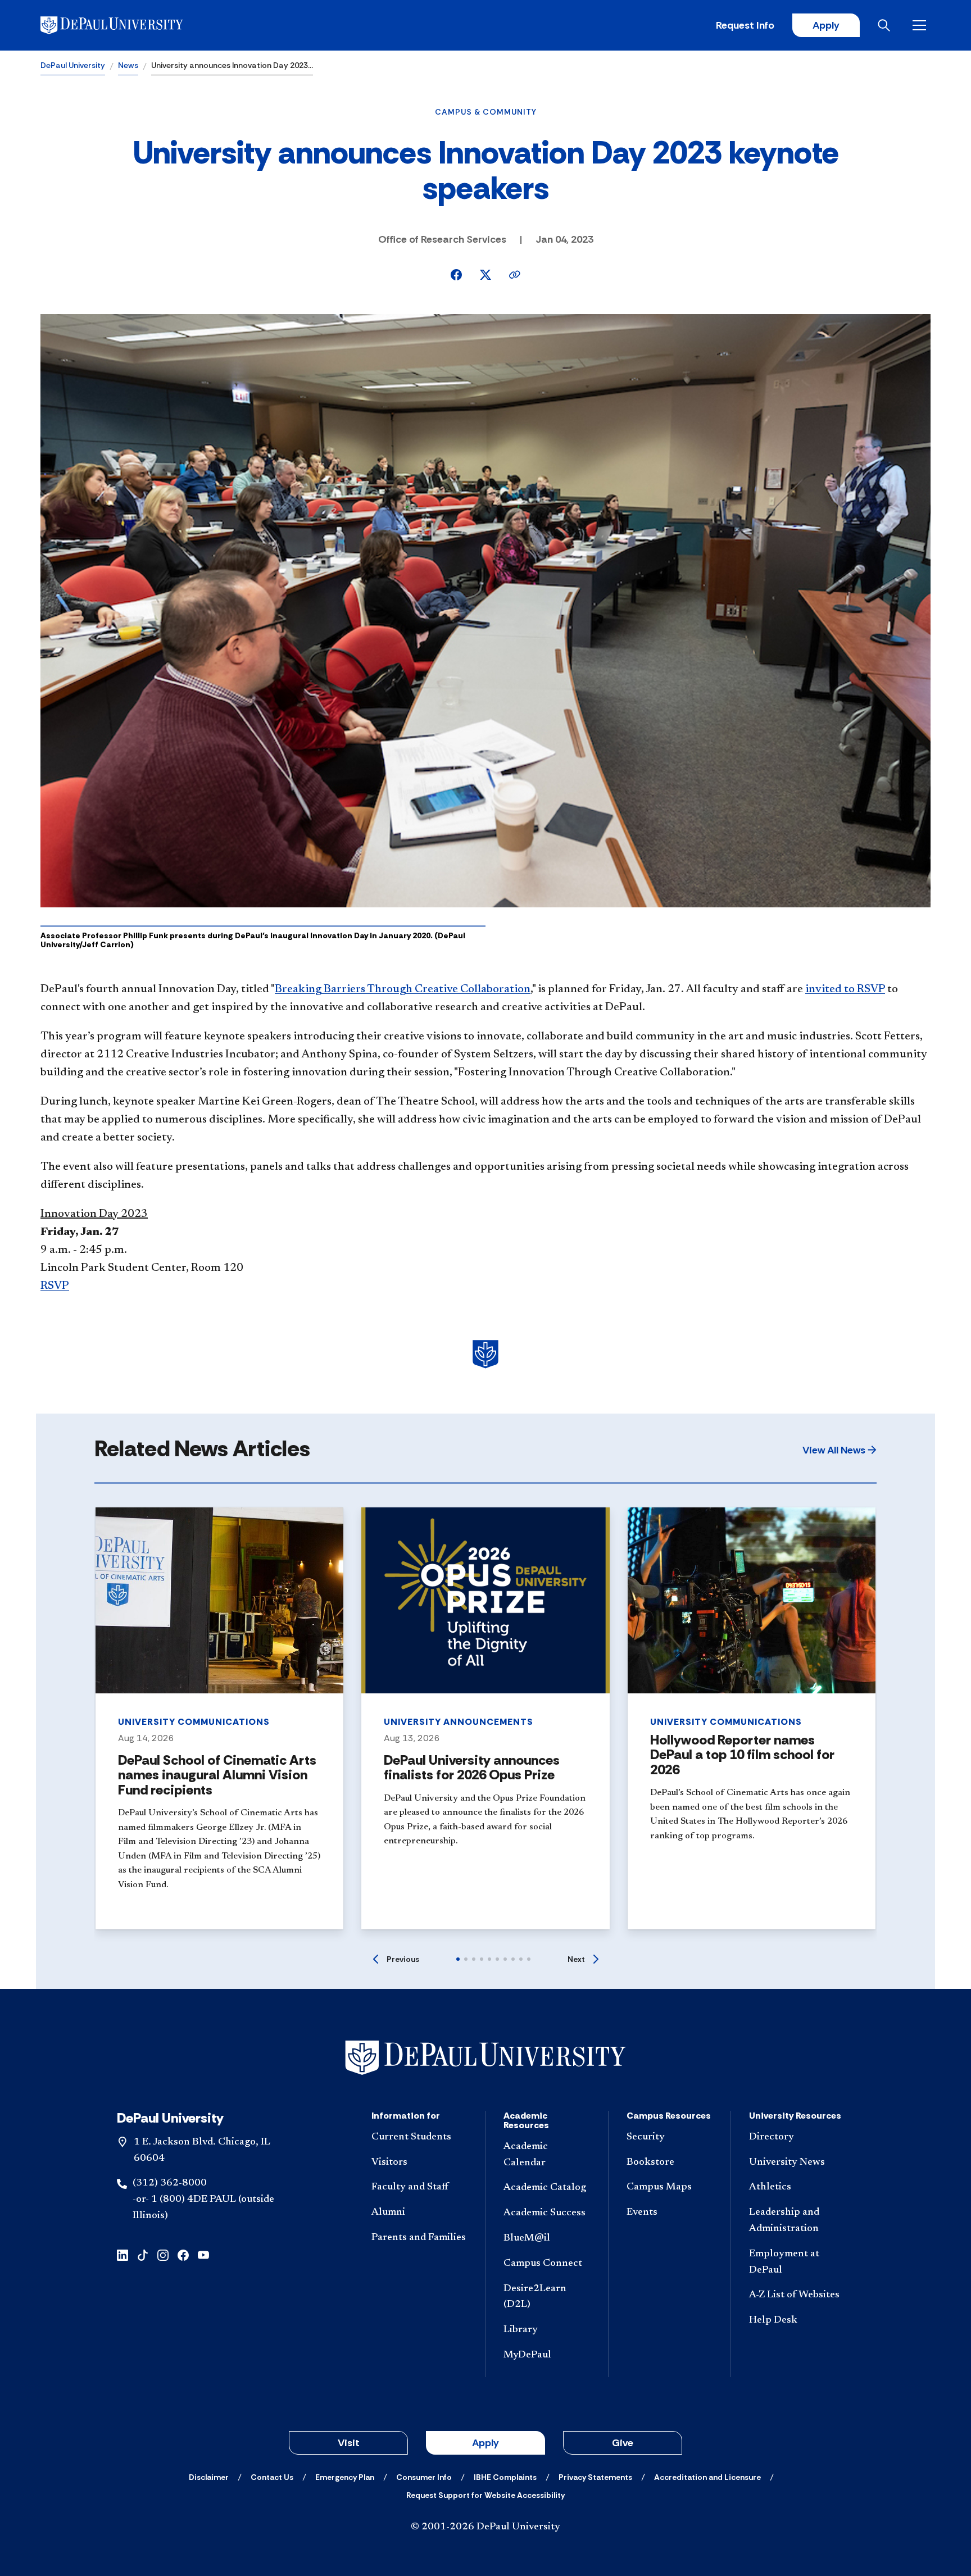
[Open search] (886, 25)
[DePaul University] (128, 25)
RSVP (55, 1286)
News (128, 65)
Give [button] (623, 2443)
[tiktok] (143, 2254)
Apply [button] (485, 2443)
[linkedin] (122, 2254)
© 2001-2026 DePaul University (485, 2527)
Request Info (745, 25)
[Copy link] (515, 275)
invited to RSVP (845, 989)
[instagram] (163, 2254)
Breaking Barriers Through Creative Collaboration (403, 989)
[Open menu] (922, 25)
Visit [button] (349, 2443)
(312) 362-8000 (170, 2183)
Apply (826, 25)
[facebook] (183, 2254)
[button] (840, 1450)
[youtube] (203, 2254)
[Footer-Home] (485, 2058)
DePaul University (73, 65)
